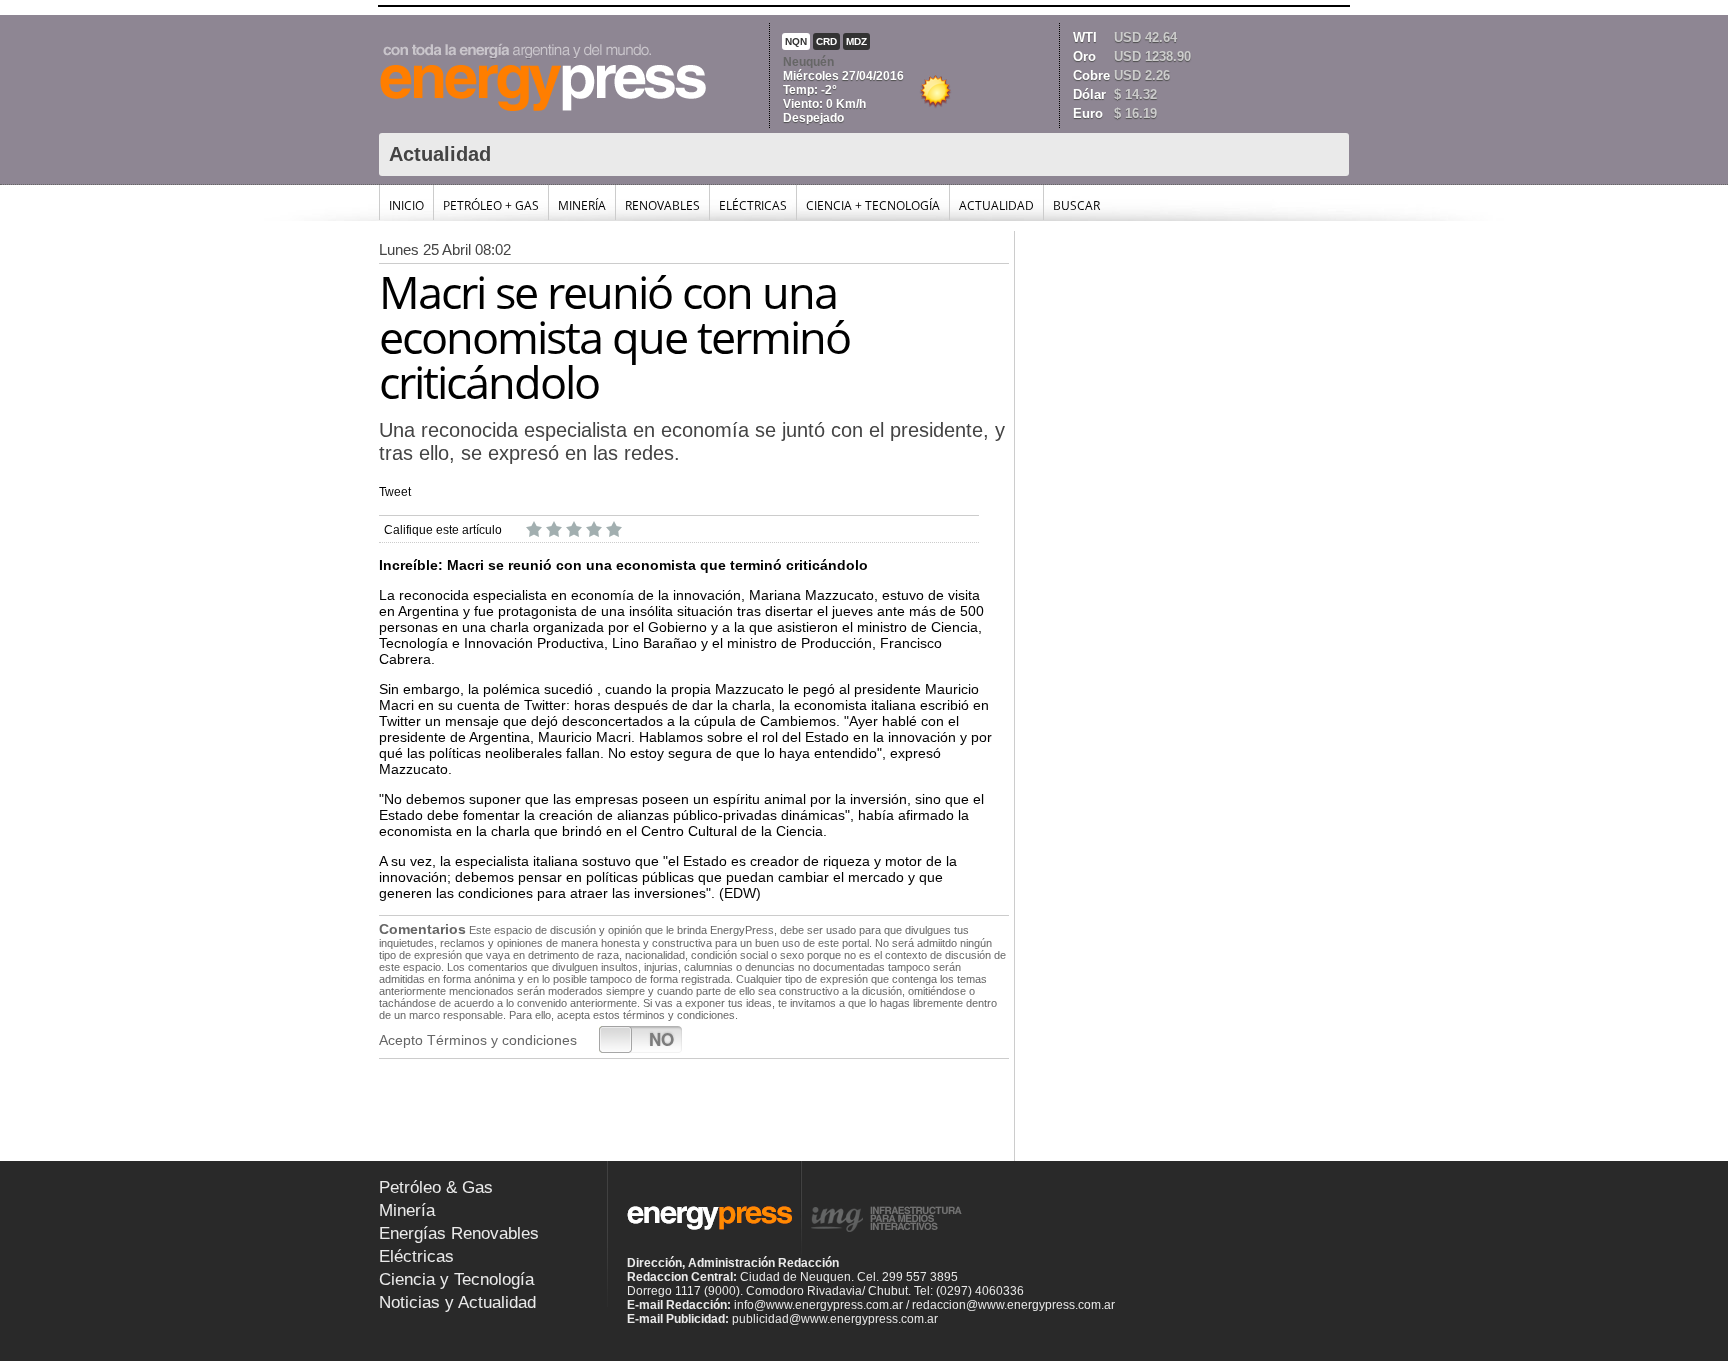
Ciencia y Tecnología (456, 1279)
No (661, 1039)
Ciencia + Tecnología (873, 205)
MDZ (856, 41)
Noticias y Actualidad (457, 1302)
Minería (582, 205)
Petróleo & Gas (436, 1187)
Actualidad (996, 205)
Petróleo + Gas (491, 205)
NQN (796, 41)
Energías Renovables (459, 1233)
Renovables (662, 205)
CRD (826, 41)
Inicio (406, 205)
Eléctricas (753, 205)
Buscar (1076, 205)
